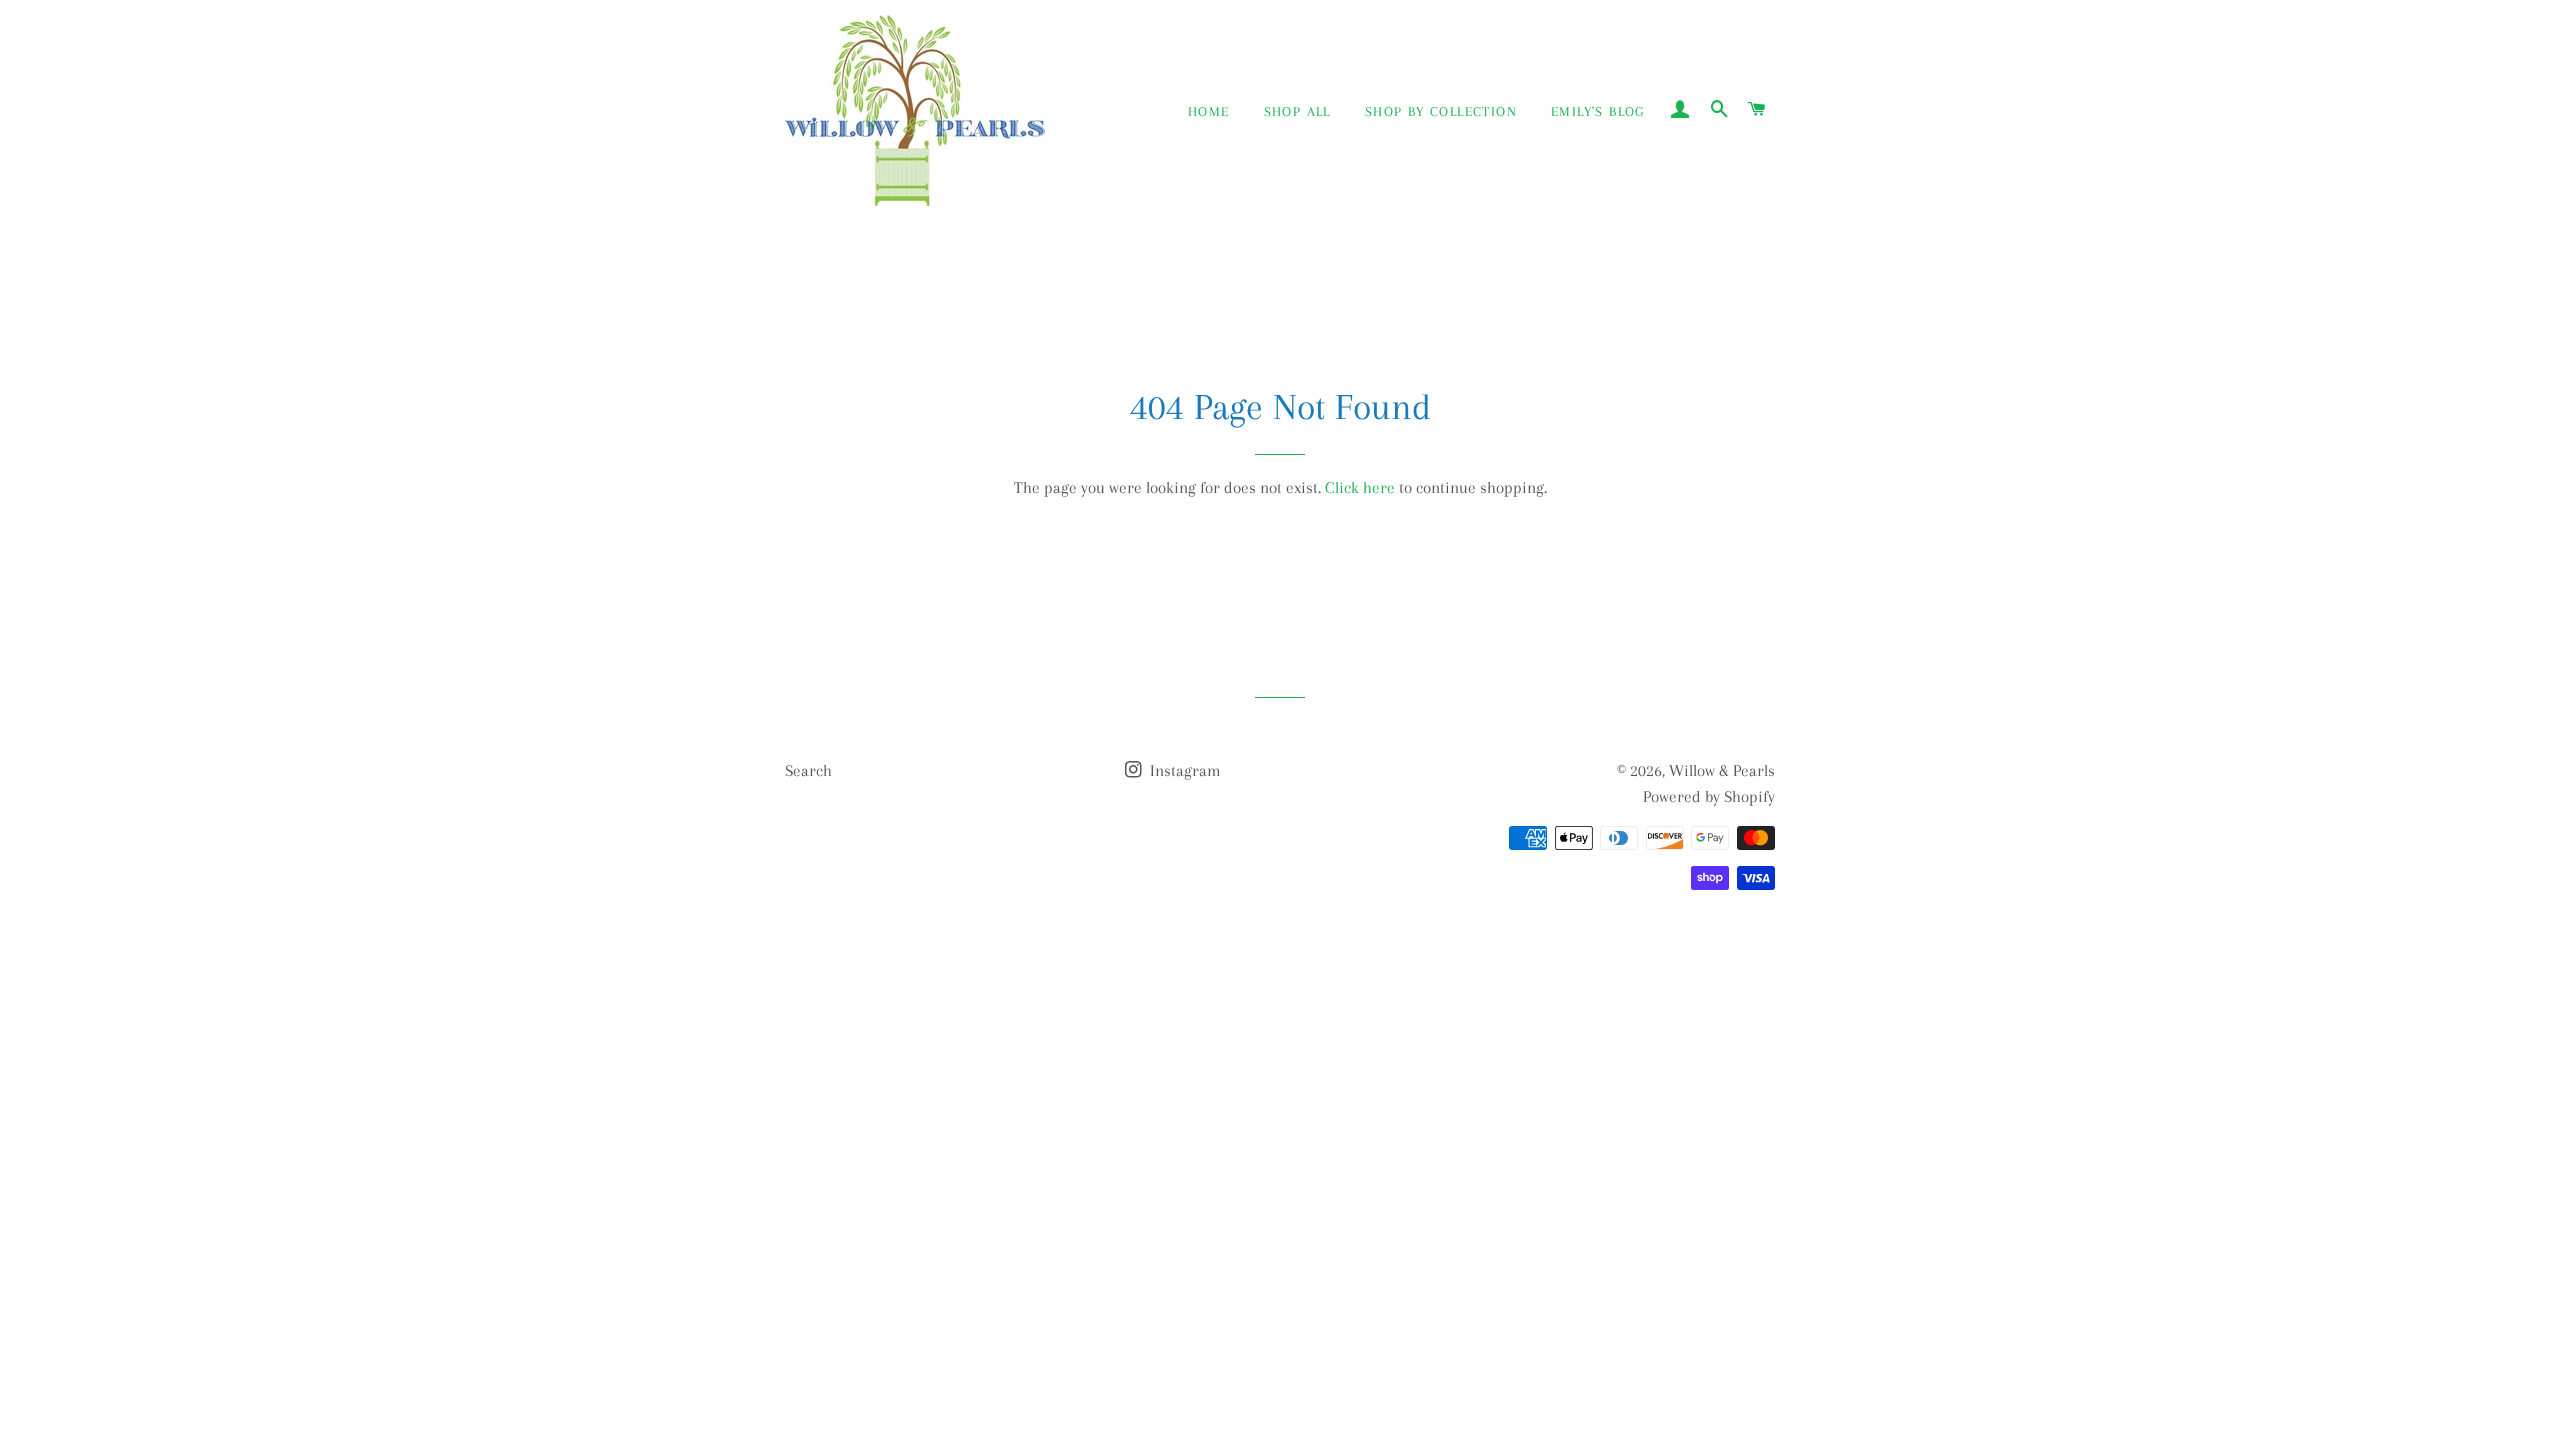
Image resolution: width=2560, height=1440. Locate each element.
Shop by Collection (1441, 111)
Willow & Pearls (1722, 770)
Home (1209, 111)
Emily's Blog (1598, 111)
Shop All (1297, 111)
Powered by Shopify (1709, 796)
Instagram (1183, 770)
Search (808, 770)
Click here (1360, 487)
